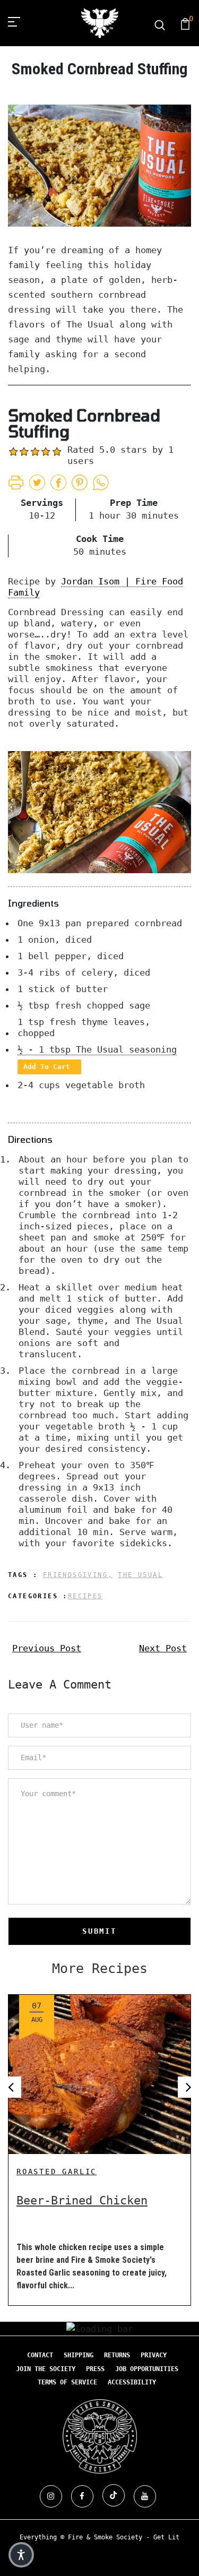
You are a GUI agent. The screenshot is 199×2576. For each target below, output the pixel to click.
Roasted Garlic (57, 2172)
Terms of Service (67, 2382)
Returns (117, 2355)
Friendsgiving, (78, 1575)
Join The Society (46, 2369)
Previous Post (47, 1648)
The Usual (140, 1575)
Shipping (79, 2355)
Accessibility (132, 2382)
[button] (21, 2555)
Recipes (85, 1596)
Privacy (154, 2355)
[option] (99, 2142)
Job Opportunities (147, 2369)
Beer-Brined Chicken (82, 2200)
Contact (40, 2355)
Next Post (163, 1648)
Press (95, 2369)
